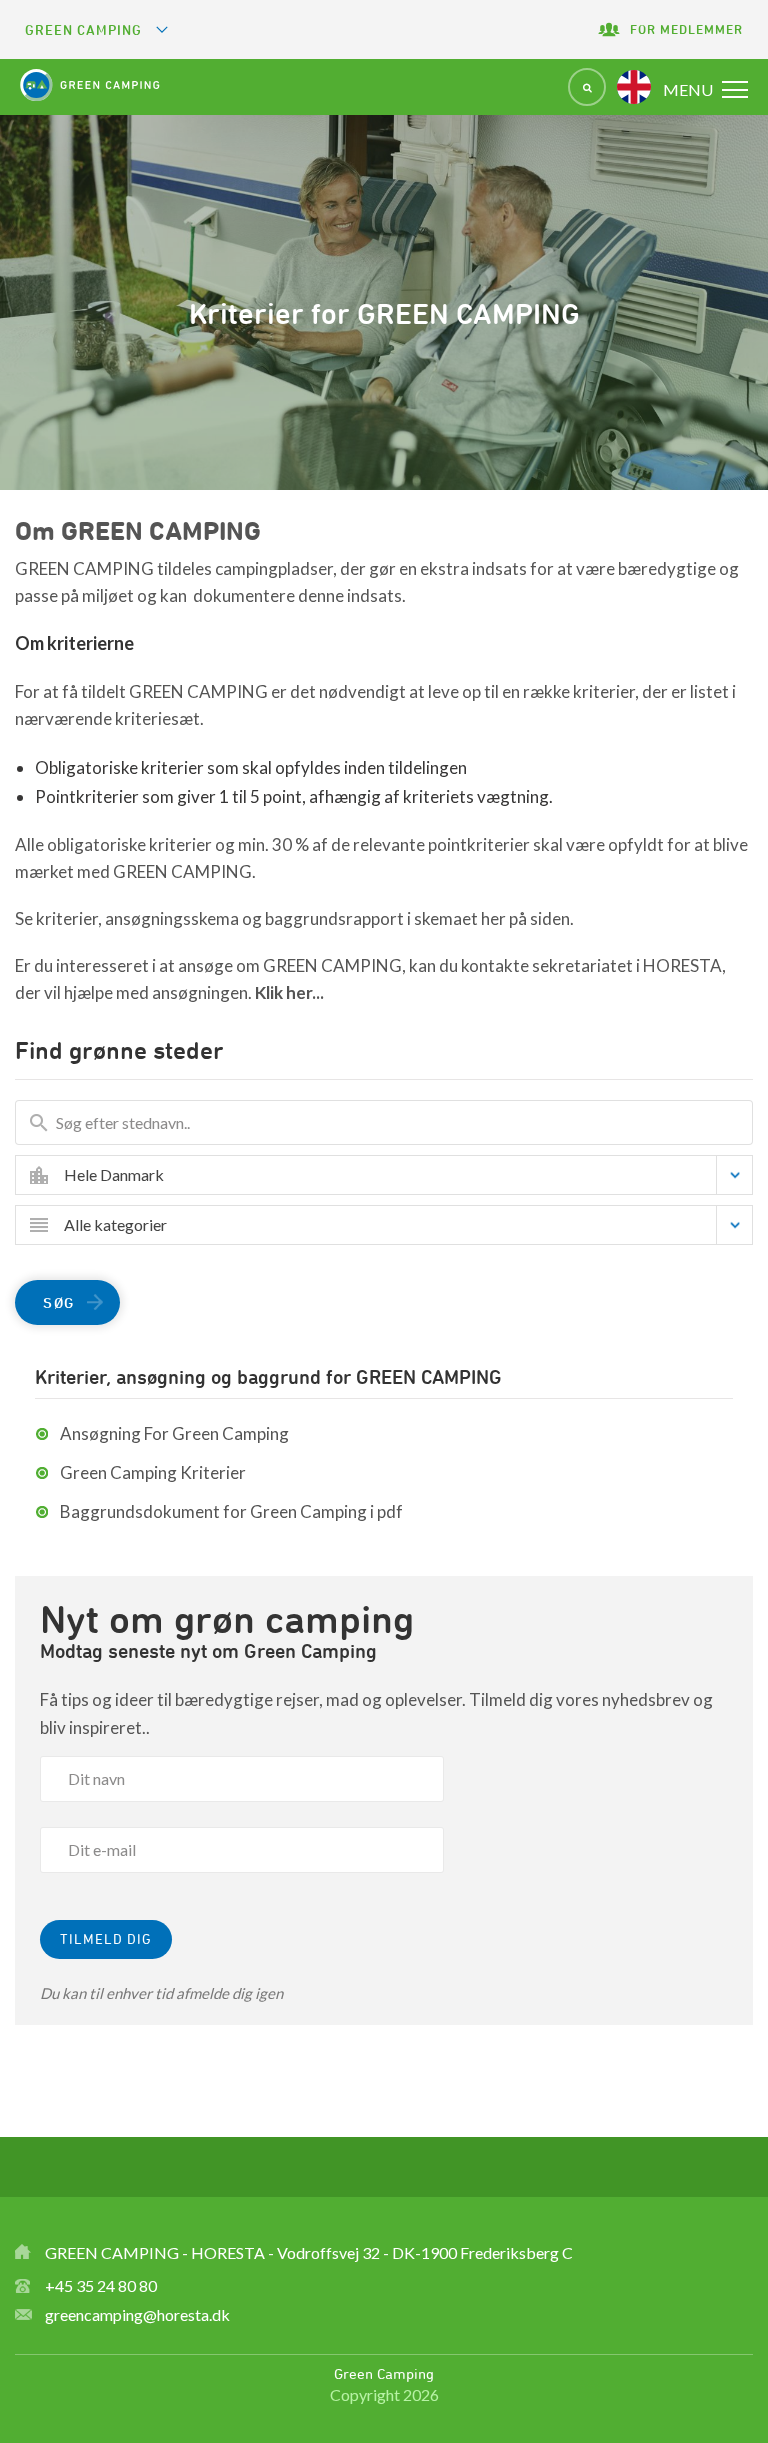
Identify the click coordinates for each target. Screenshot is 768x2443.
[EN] (634, 87)
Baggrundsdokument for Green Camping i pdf (231, 1511)
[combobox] (399, 1175)
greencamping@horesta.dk (137, 2314)
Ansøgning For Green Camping (174, 1433)
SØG (59, 1302)
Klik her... (289, 992)
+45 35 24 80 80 (101, 2285)
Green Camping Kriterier (153, 1472)
